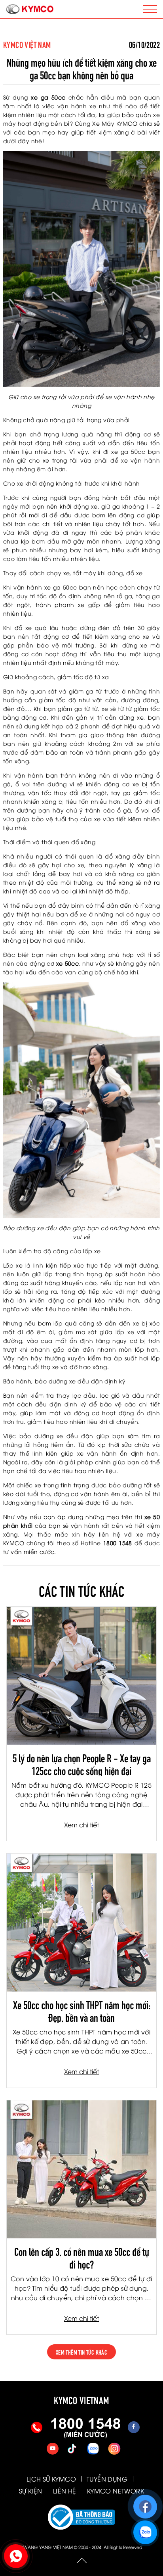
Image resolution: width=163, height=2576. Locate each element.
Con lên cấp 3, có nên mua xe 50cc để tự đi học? (82, 2257)
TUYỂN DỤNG (107, 2479)
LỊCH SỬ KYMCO (51, 2479)
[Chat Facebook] (145, 2503)
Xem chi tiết (81, 1825)
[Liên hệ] (15, 2554)
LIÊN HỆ (65, 2491)
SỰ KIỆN (31, 2491)
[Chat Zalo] (144, 2529)
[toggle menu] (150, 9)
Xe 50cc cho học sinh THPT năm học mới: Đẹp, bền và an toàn (82, 2010)
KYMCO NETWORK (116, 2491)
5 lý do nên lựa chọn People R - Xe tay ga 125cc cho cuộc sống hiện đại (82, 1763)
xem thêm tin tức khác (81, 2352)
